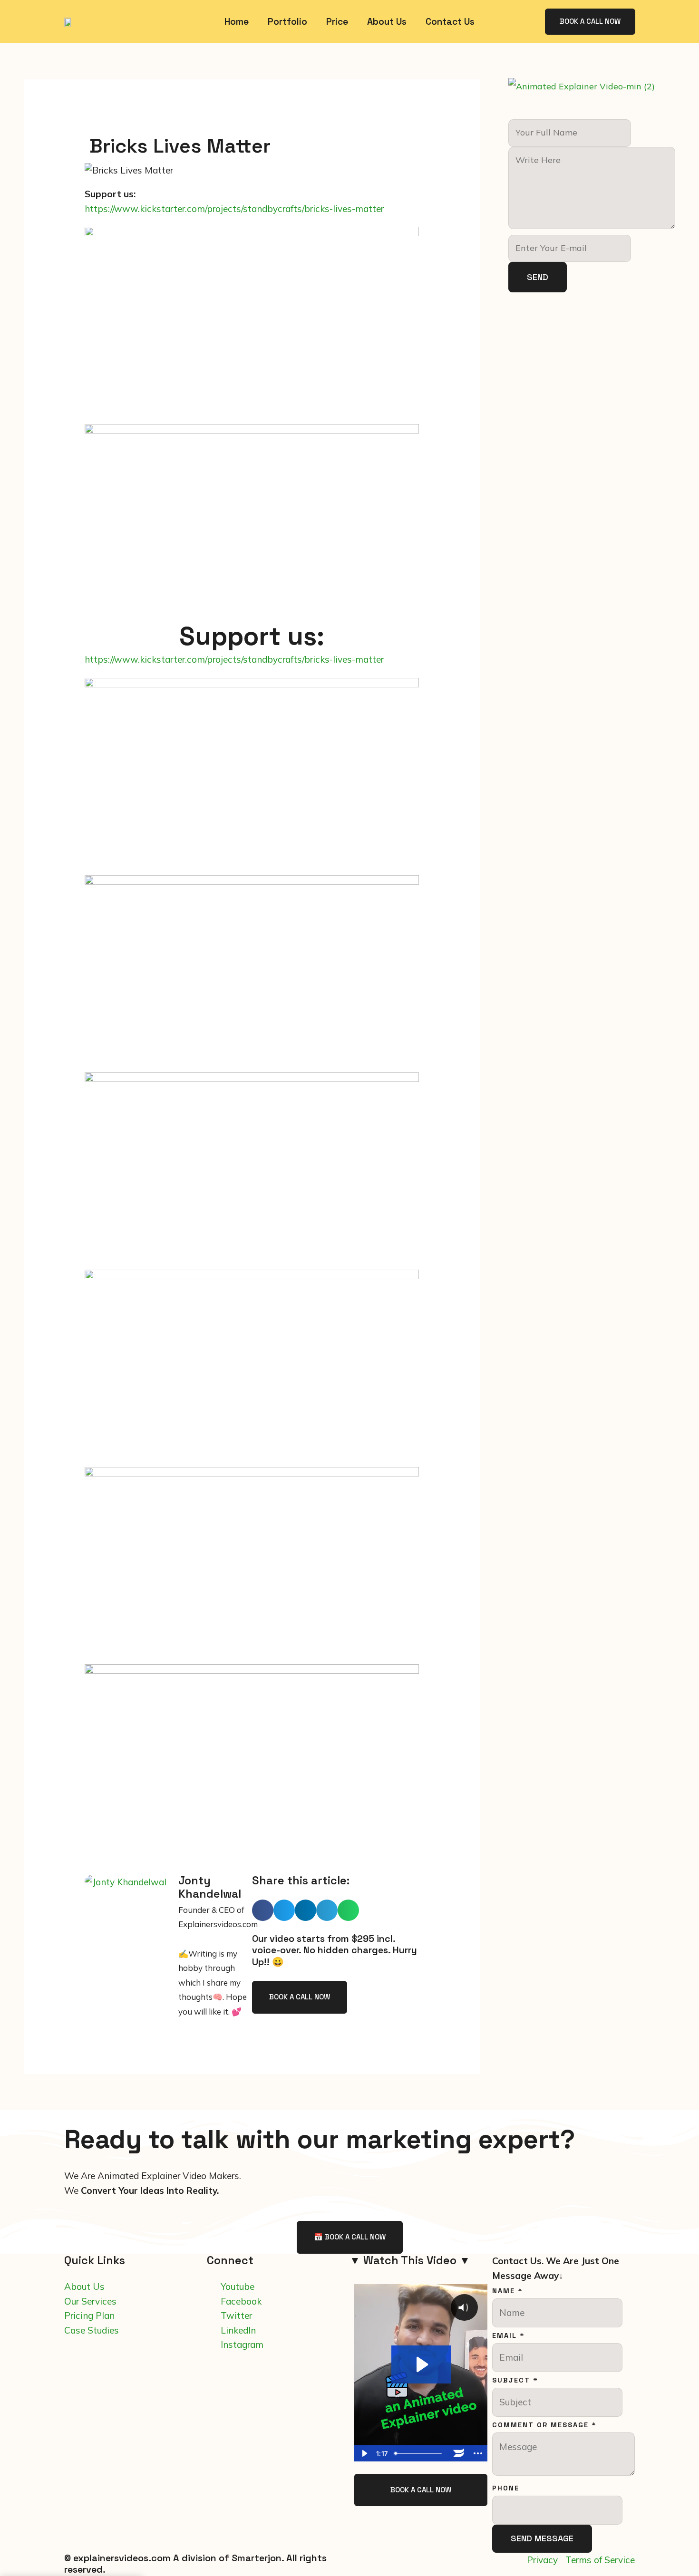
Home (237, 22)
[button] (263, 1910)
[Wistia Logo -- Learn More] (459, 2453)
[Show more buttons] (478, 2453)
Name (508, 2291)
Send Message (542, 2538)
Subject (515, 2380)
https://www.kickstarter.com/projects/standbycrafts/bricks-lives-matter (234, 209)
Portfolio (287, 22)
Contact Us (450, 22)
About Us (387, 22)
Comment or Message (544, 2425)
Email (509, 2335)
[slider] (420, 2453)
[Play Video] (364, 2453)
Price (337, 22)
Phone (506, 2488)
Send (538, 277)
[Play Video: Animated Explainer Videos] (421, 2364)
